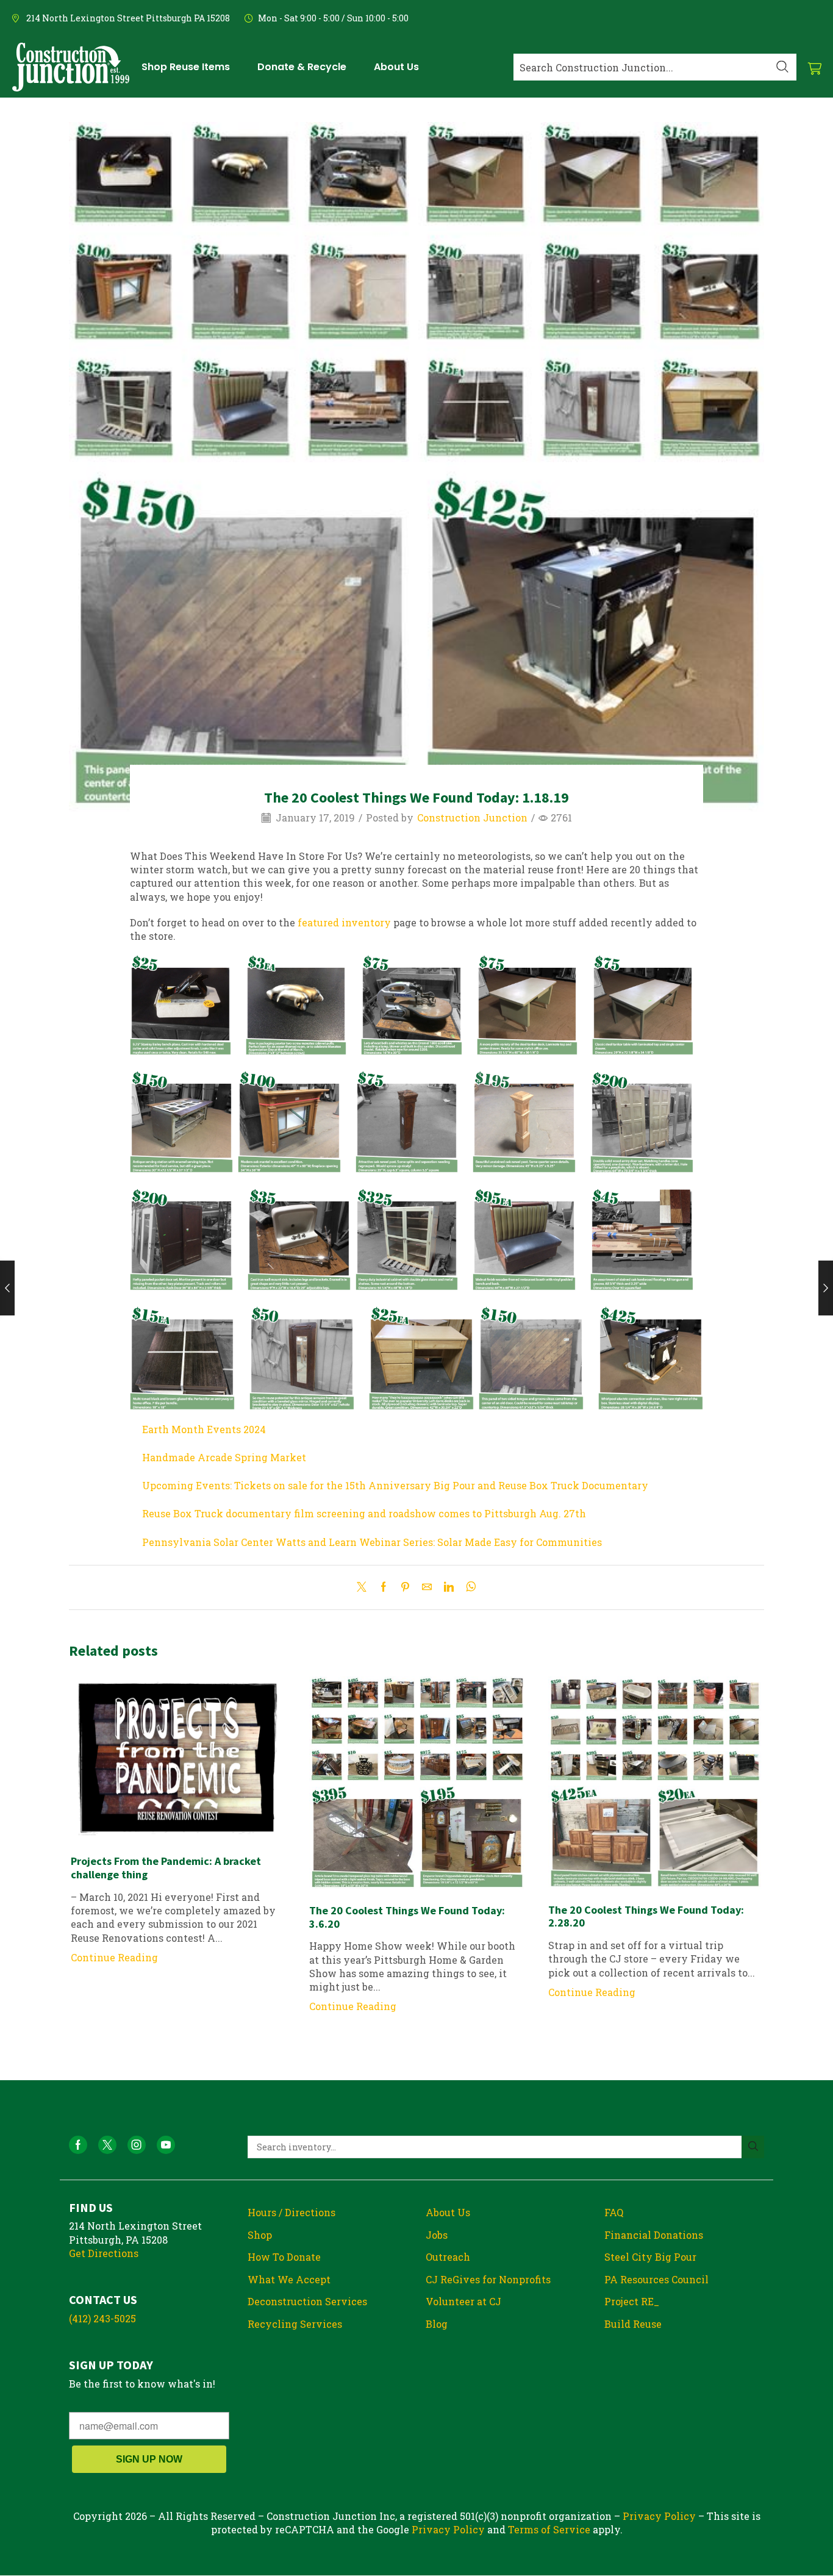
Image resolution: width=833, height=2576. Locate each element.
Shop (260, 2235)
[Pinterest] (405, 1587)
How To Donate (284, 2257)
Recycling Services (295, 2324)
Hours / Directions (291, 2212)
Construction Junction (472, 818)
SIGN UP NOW (149, 2459)
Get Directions (104, 2253)
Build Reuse (633, 2324)
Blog (437, 2324)
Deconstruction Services (307, 2301)
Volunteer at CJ (463, 2301)
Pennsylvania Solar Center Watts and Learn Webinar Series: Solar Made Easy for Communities (372, 1542)
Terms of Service (549, 2529)
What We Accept (289, 2279)
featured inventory (344, 922)
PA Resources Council (656, 2279)
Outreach (448, 2257)
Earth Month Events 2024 (204, 1429)
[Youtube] (166, 2145)
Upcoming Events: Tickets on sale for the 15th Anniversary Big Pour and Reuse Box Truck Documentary (395, 1485)
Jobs (437, 2235)
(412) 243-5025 (102, 2318)
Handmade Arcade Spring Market (224, 1457)
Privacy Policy (659, 2516)
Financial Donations (654, 2235)
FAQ (614, 2212)
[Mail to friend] (427, 1587)
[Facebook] (384, 1587)
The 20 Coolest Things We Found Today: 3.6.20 (407, 1917)
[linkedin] (449, 1587)
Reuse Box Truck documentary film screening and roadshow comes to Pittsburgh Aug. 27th (364, 1513)
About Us (448, 2212)
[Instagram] (137, 2145)
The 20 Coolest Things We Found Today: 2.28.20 (646, 1916)
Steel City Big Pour (650, 2257)
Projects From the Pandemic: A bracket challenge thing (166, 1868)
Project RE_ (632, 2301)
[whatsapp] (468, 1587)
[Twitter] (365, 1587)
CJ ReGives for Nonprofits (488, 2279)
